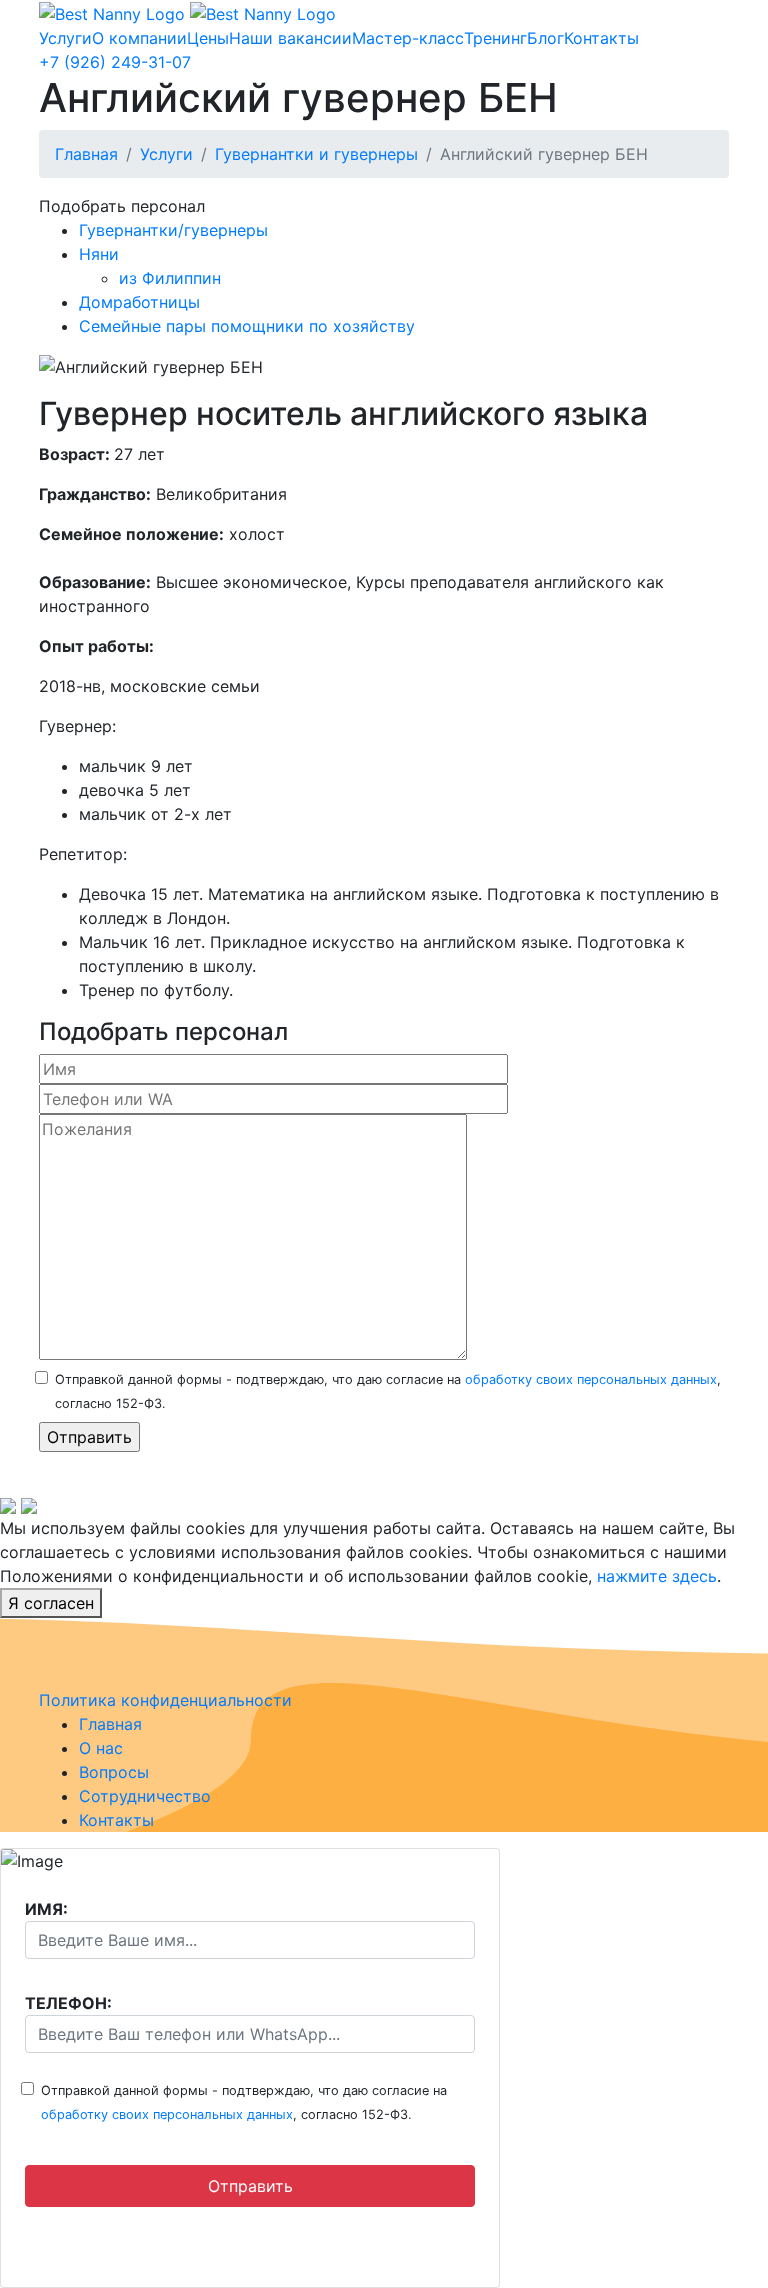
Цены (208, 38)
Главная (86, 154)
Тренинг (495, 38)
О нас (101, 1748)
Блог (545, 38)
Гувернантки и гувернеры (316, 154)
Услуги (65, 38)
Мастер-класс (408, 38)
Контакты (601, 38)
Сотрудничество (145, 1796)
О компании (139, 38)
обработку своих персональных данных (591, 1379)
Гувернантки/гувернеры (173, 230)
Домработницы (139, 302)
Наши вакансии (290, 38)
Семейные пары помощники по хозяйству (247, 326)
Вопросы (114, 1772)
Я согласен (51, 1603)
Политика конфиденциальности (165, 1700)
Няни (99, 254)
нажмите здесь (657, 1576)
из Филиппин (170, 278)
